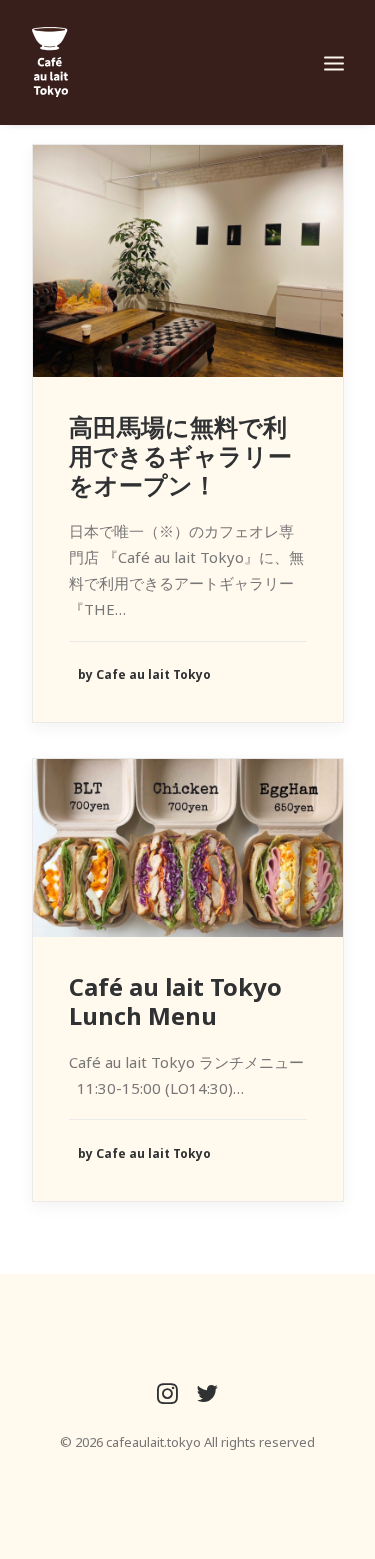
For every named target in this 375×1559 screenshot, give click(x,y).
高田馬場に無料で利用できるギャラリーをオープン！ (180, 455)
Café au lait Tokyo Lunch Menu (175, 1001)
